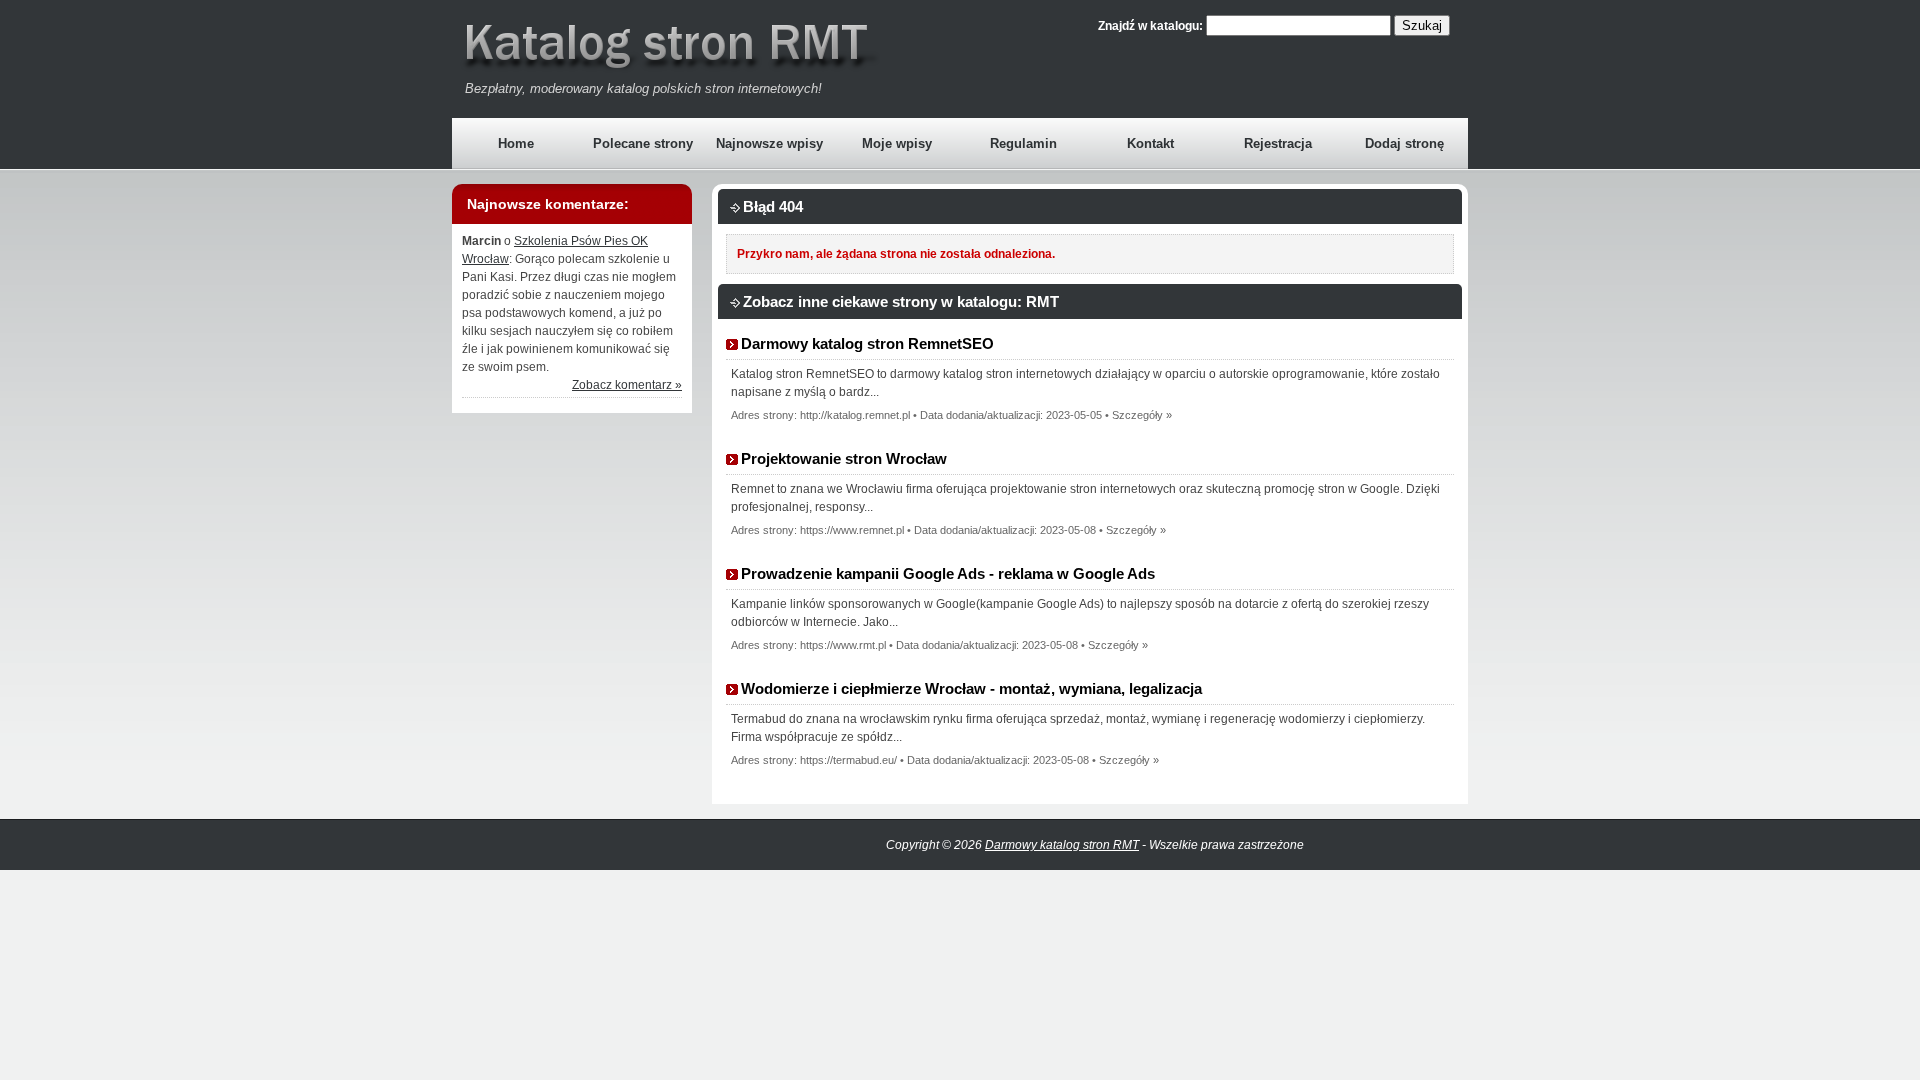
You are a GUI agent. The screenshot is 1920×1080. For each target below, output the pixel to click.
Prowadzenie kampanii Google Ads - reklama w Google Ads (948, 573)
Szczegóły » (1142, 415)
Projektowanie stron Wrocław (844, 458)
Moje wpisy (897, 143)
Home (516, 143)
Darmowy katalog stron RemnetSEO (867, 343)
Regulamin (1023, 143)
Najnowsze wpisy (769, 143)
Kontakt (1150, 143)
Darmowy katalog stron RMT (1062, 845)
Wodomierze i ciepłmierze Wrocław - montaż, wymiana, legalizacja (971, 688)
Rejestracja (1278, 143)
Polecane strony (643, 143)
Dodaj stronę (1404, 143)
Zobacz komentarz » (627, 385)
